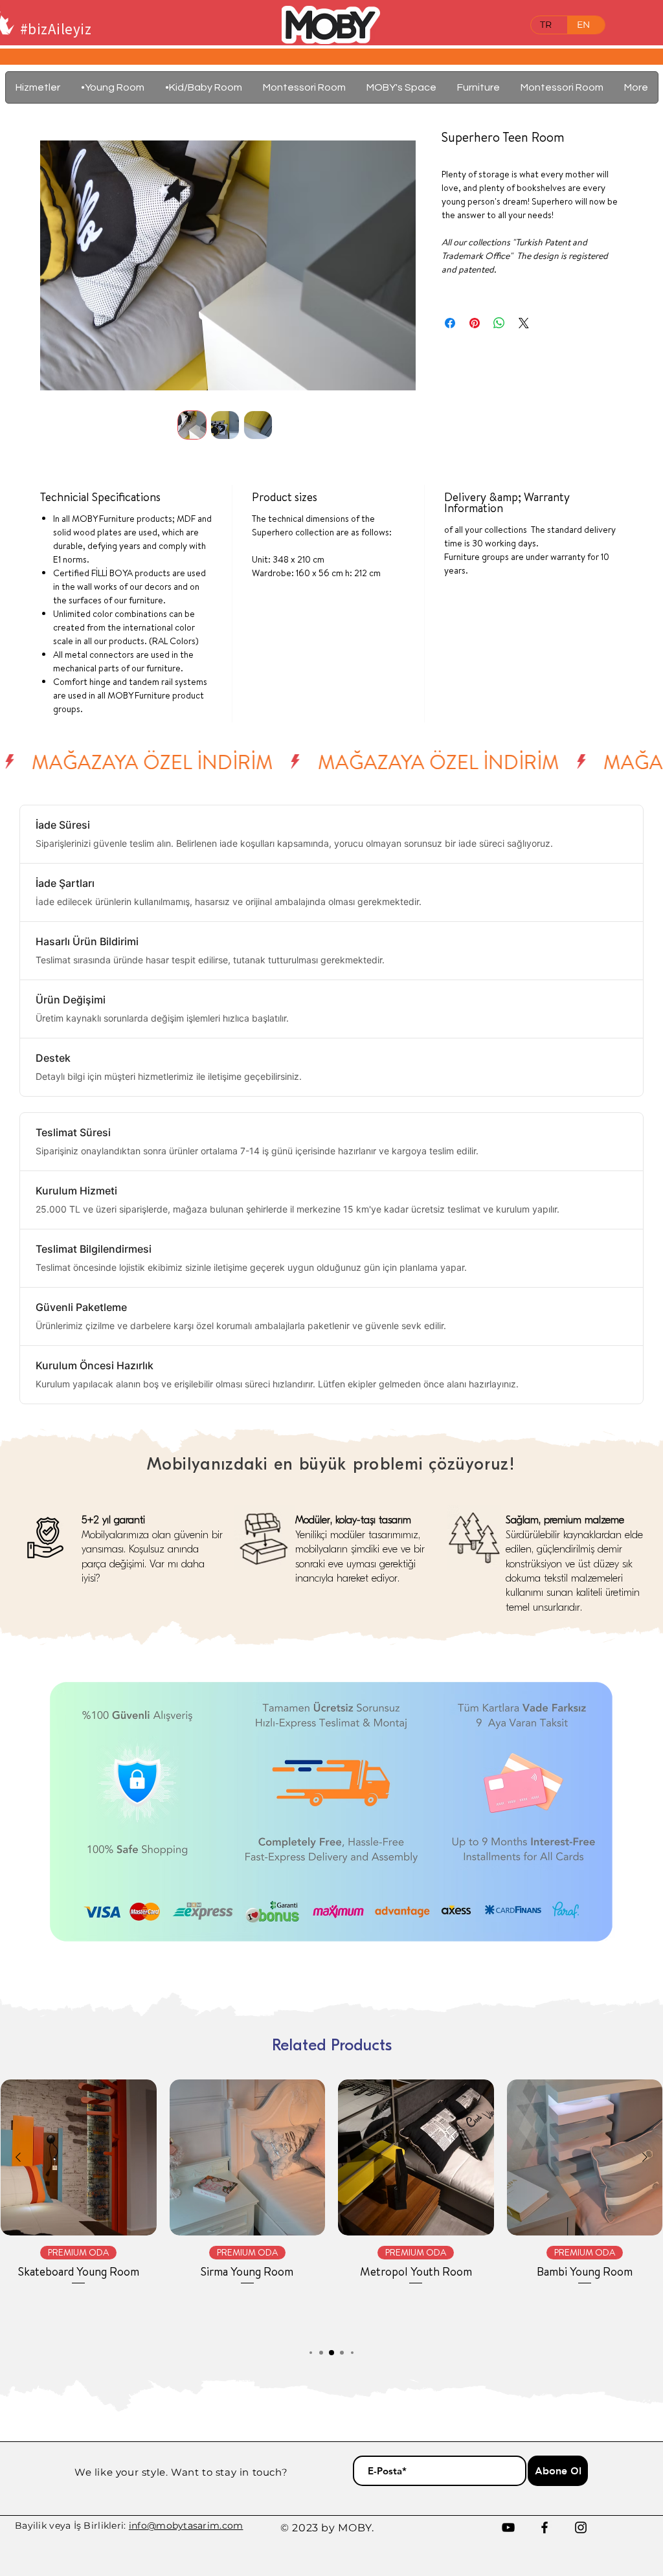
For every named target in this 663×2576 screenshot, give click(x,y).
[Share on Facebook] (450, 323)
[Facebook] (545, 2527)
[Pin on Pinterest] (475, 323)
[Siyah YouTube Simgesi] (508, 2527)
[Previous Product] (18, 2157)
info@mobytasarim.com (186, 2526)
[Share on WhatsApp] (499, 323)
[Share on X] (524, 323)
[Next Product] (645, 2157)
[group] (331, 2207)
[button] (478, 87)
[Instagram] (581, 2527)
